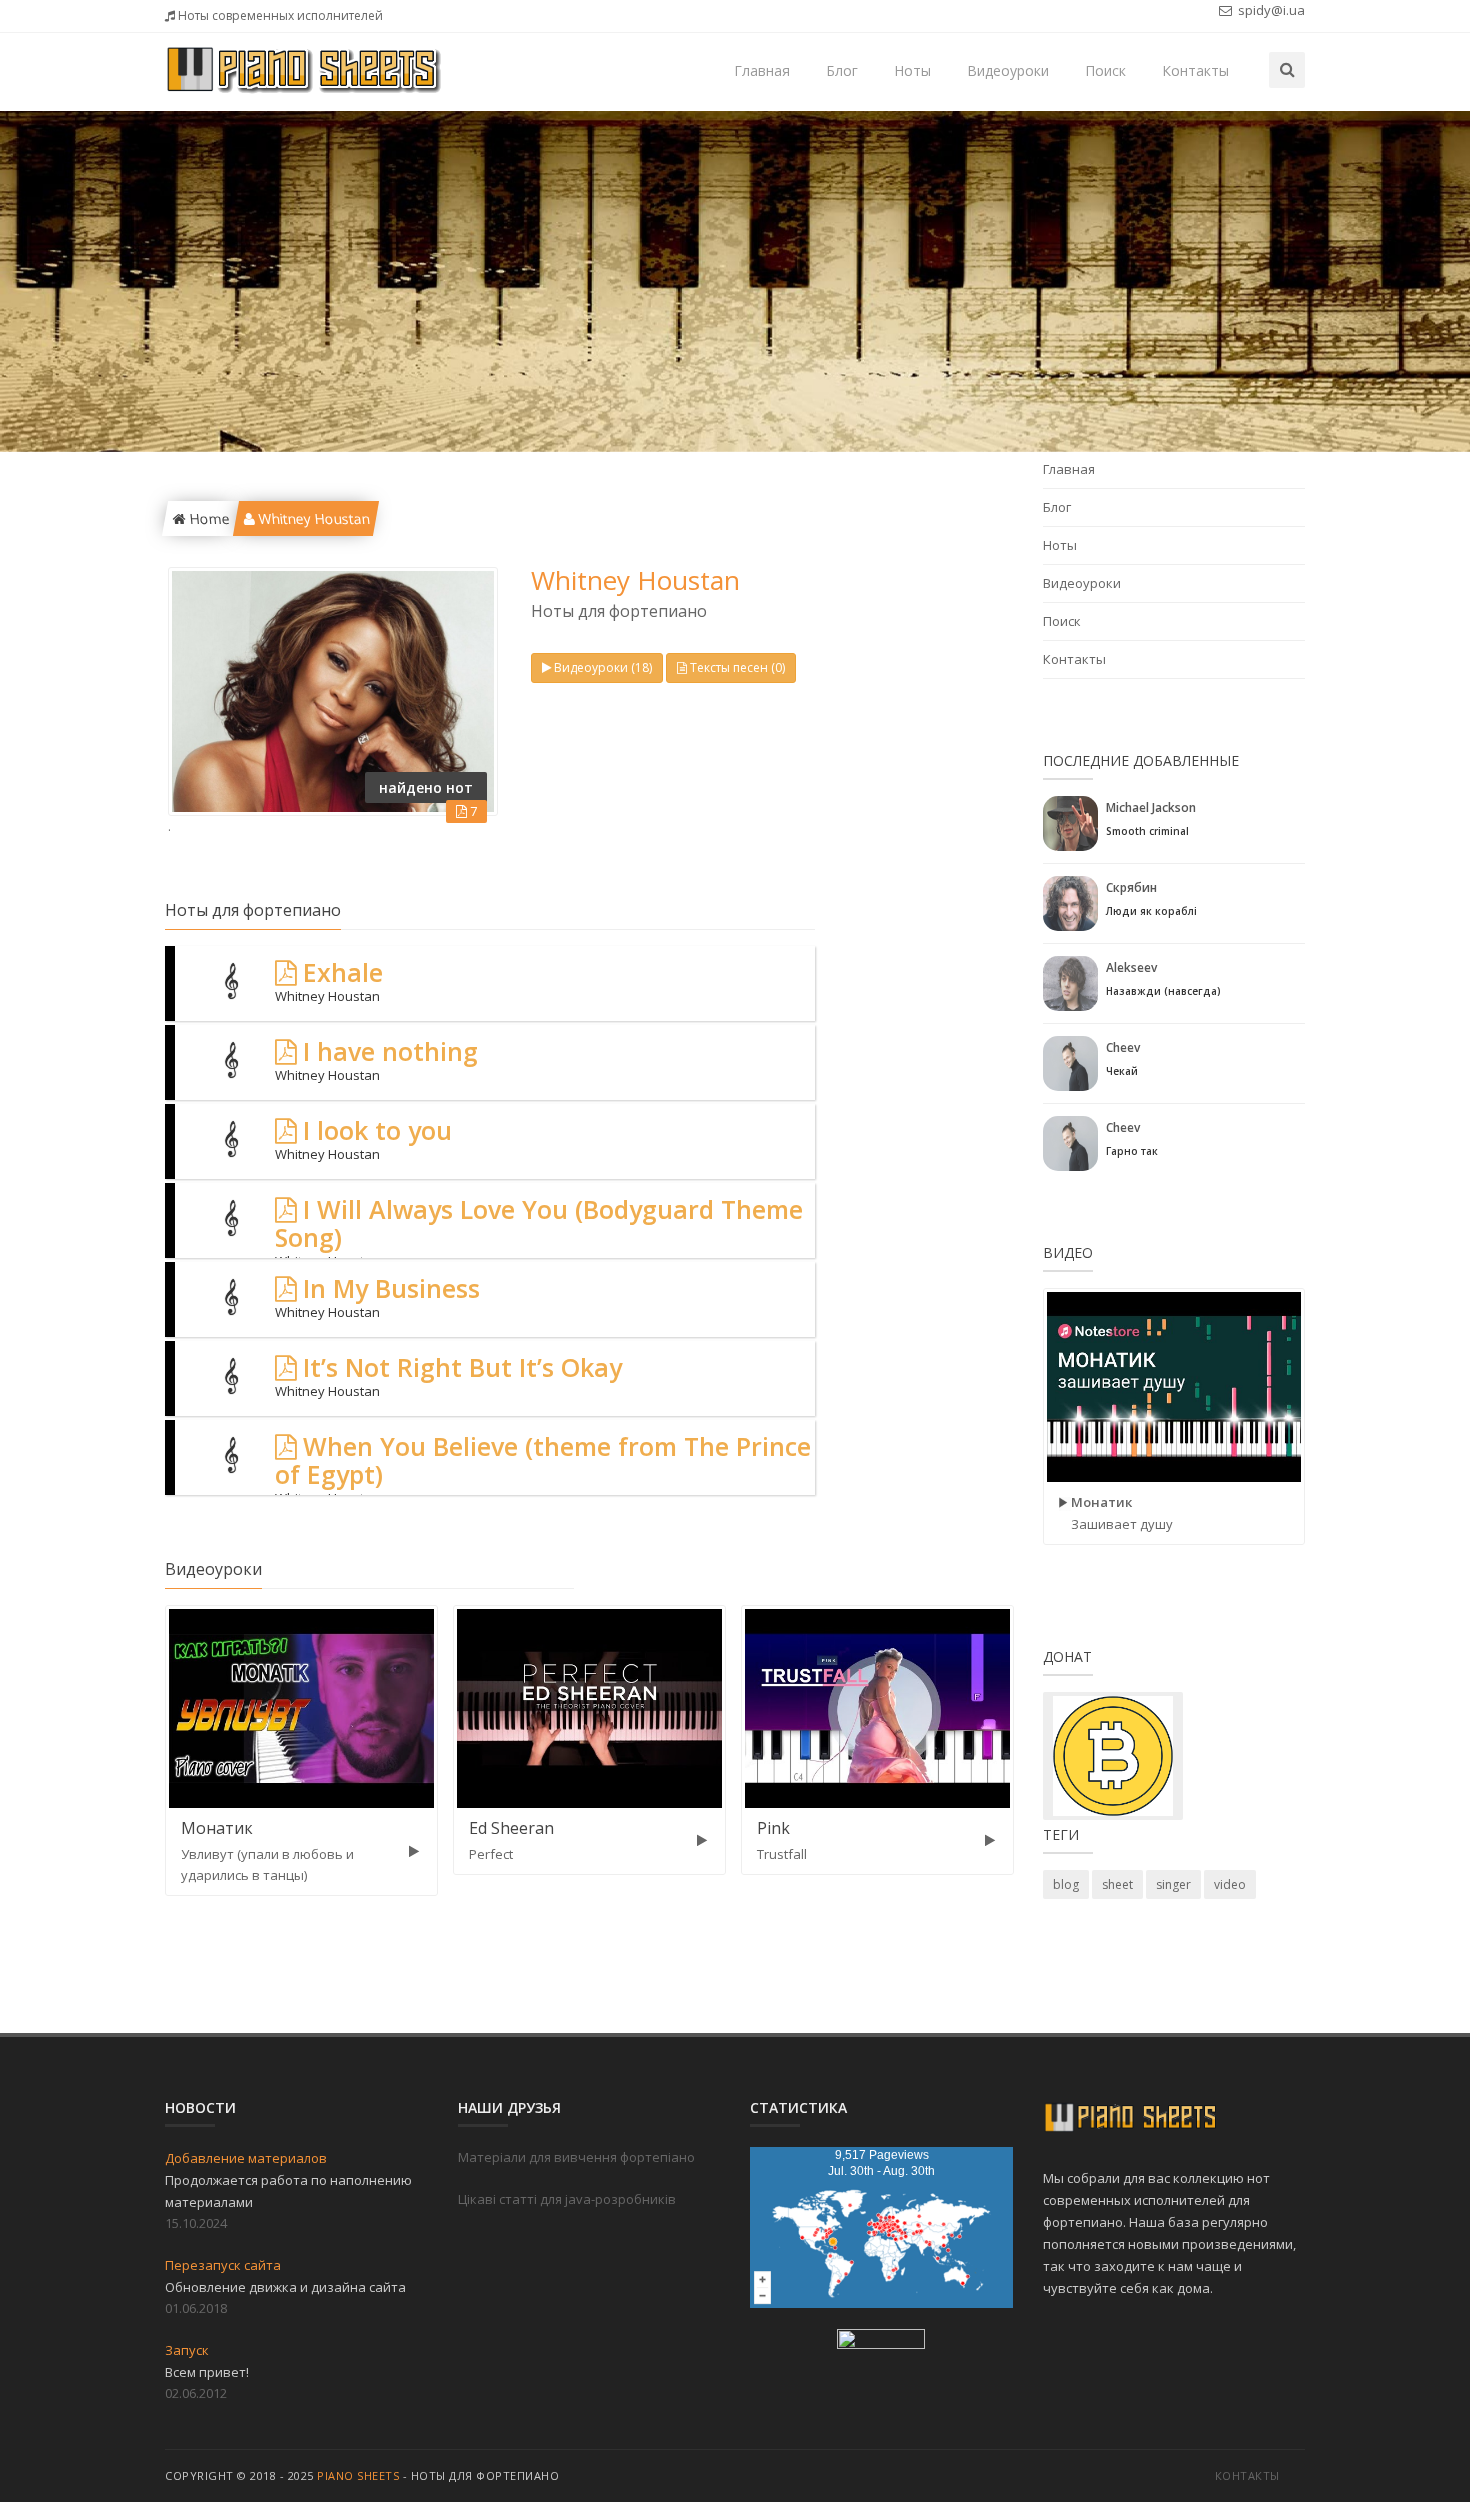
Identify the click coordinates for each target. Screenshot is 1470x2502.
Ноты (912, 70)
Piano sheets (358, 2475)
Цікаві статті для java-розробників (567, 2199)
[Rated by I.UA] (881, 2343)
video (1230, 1884)
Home (207, 518)
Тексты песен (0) (737, 667)
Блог (842, 70)
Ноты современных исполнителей (279, 15)
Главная (762, 70)
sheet (1117, 1884)
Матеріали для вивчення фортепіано (576, 2157)
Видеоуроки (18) (603, 667)
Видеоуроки (1008, 70)
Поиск (1105, 70)
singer (1173, 1884)
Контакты (1195, 70)
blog (1066, 1884)
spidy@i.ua (1270, 10)
